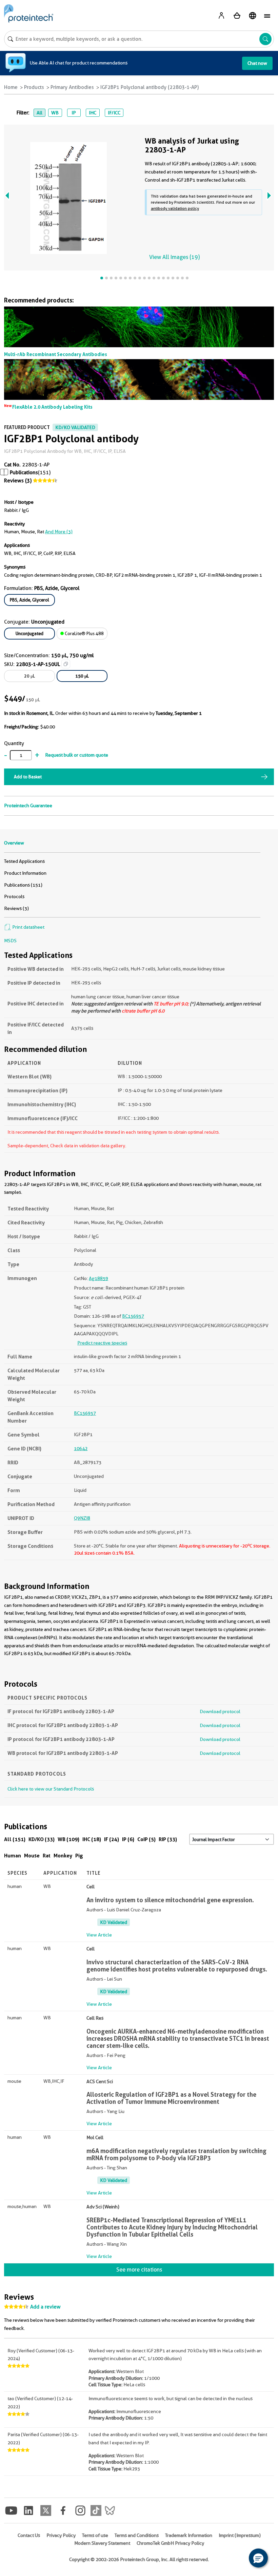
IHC (93, 113)
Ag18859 (98, 1278)
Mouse (32, 1856)
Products (34, 87)
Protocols (14, 896)
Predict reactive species (102, 1343)
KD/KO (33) (42, 1839)
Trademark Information (189, 2535)
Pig (79, 1856)
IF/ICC (114, 113)
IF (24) (112, 1839)
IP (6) (128, 1839)
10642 (81, 1448)
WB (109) (68, 1839)
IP (74, 113)
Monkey (63, 1856)
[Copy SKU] (66, 664)
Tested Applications (24, 861)
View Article (99, 1935)
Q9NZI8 (82, 1518)
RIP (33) (168, 1839)
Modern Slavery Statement (102, 2543)
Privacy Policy (61, 2535)
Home (11, 87)
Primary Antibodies (72, 87)
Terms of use (95, 2535)
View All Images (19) (174, 257)
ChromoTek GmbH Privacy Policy (170, 2543)
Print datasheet (28, 927)
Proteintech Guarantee (28, 805)
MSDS (10, 941)
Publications (24, 472)
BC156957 (133, 1316)
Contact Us (29, 2535)
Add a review (45, 2307)
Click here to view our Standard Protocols (51, 1789)
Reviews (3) (18, 481)
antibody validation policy (175, 208)
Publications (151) (23, 885)
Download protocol (220, 1711)
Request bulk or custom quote (77, 755)
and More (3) (59, 532)
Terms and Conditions (137, 2535)
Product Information (25, 873)
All (39, 113)
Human (13, 1856)
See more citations (139, 2270)
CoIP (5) (146, 1839)
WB (55, 113)
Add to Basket (28, 777)
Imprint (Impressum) (240, 2535)
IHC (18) (92, 1839)
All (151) (15, 1839)
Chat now (257, 63)
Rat (47, 1856)
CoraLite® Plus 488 (84, 633)
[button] (258, 2558)
